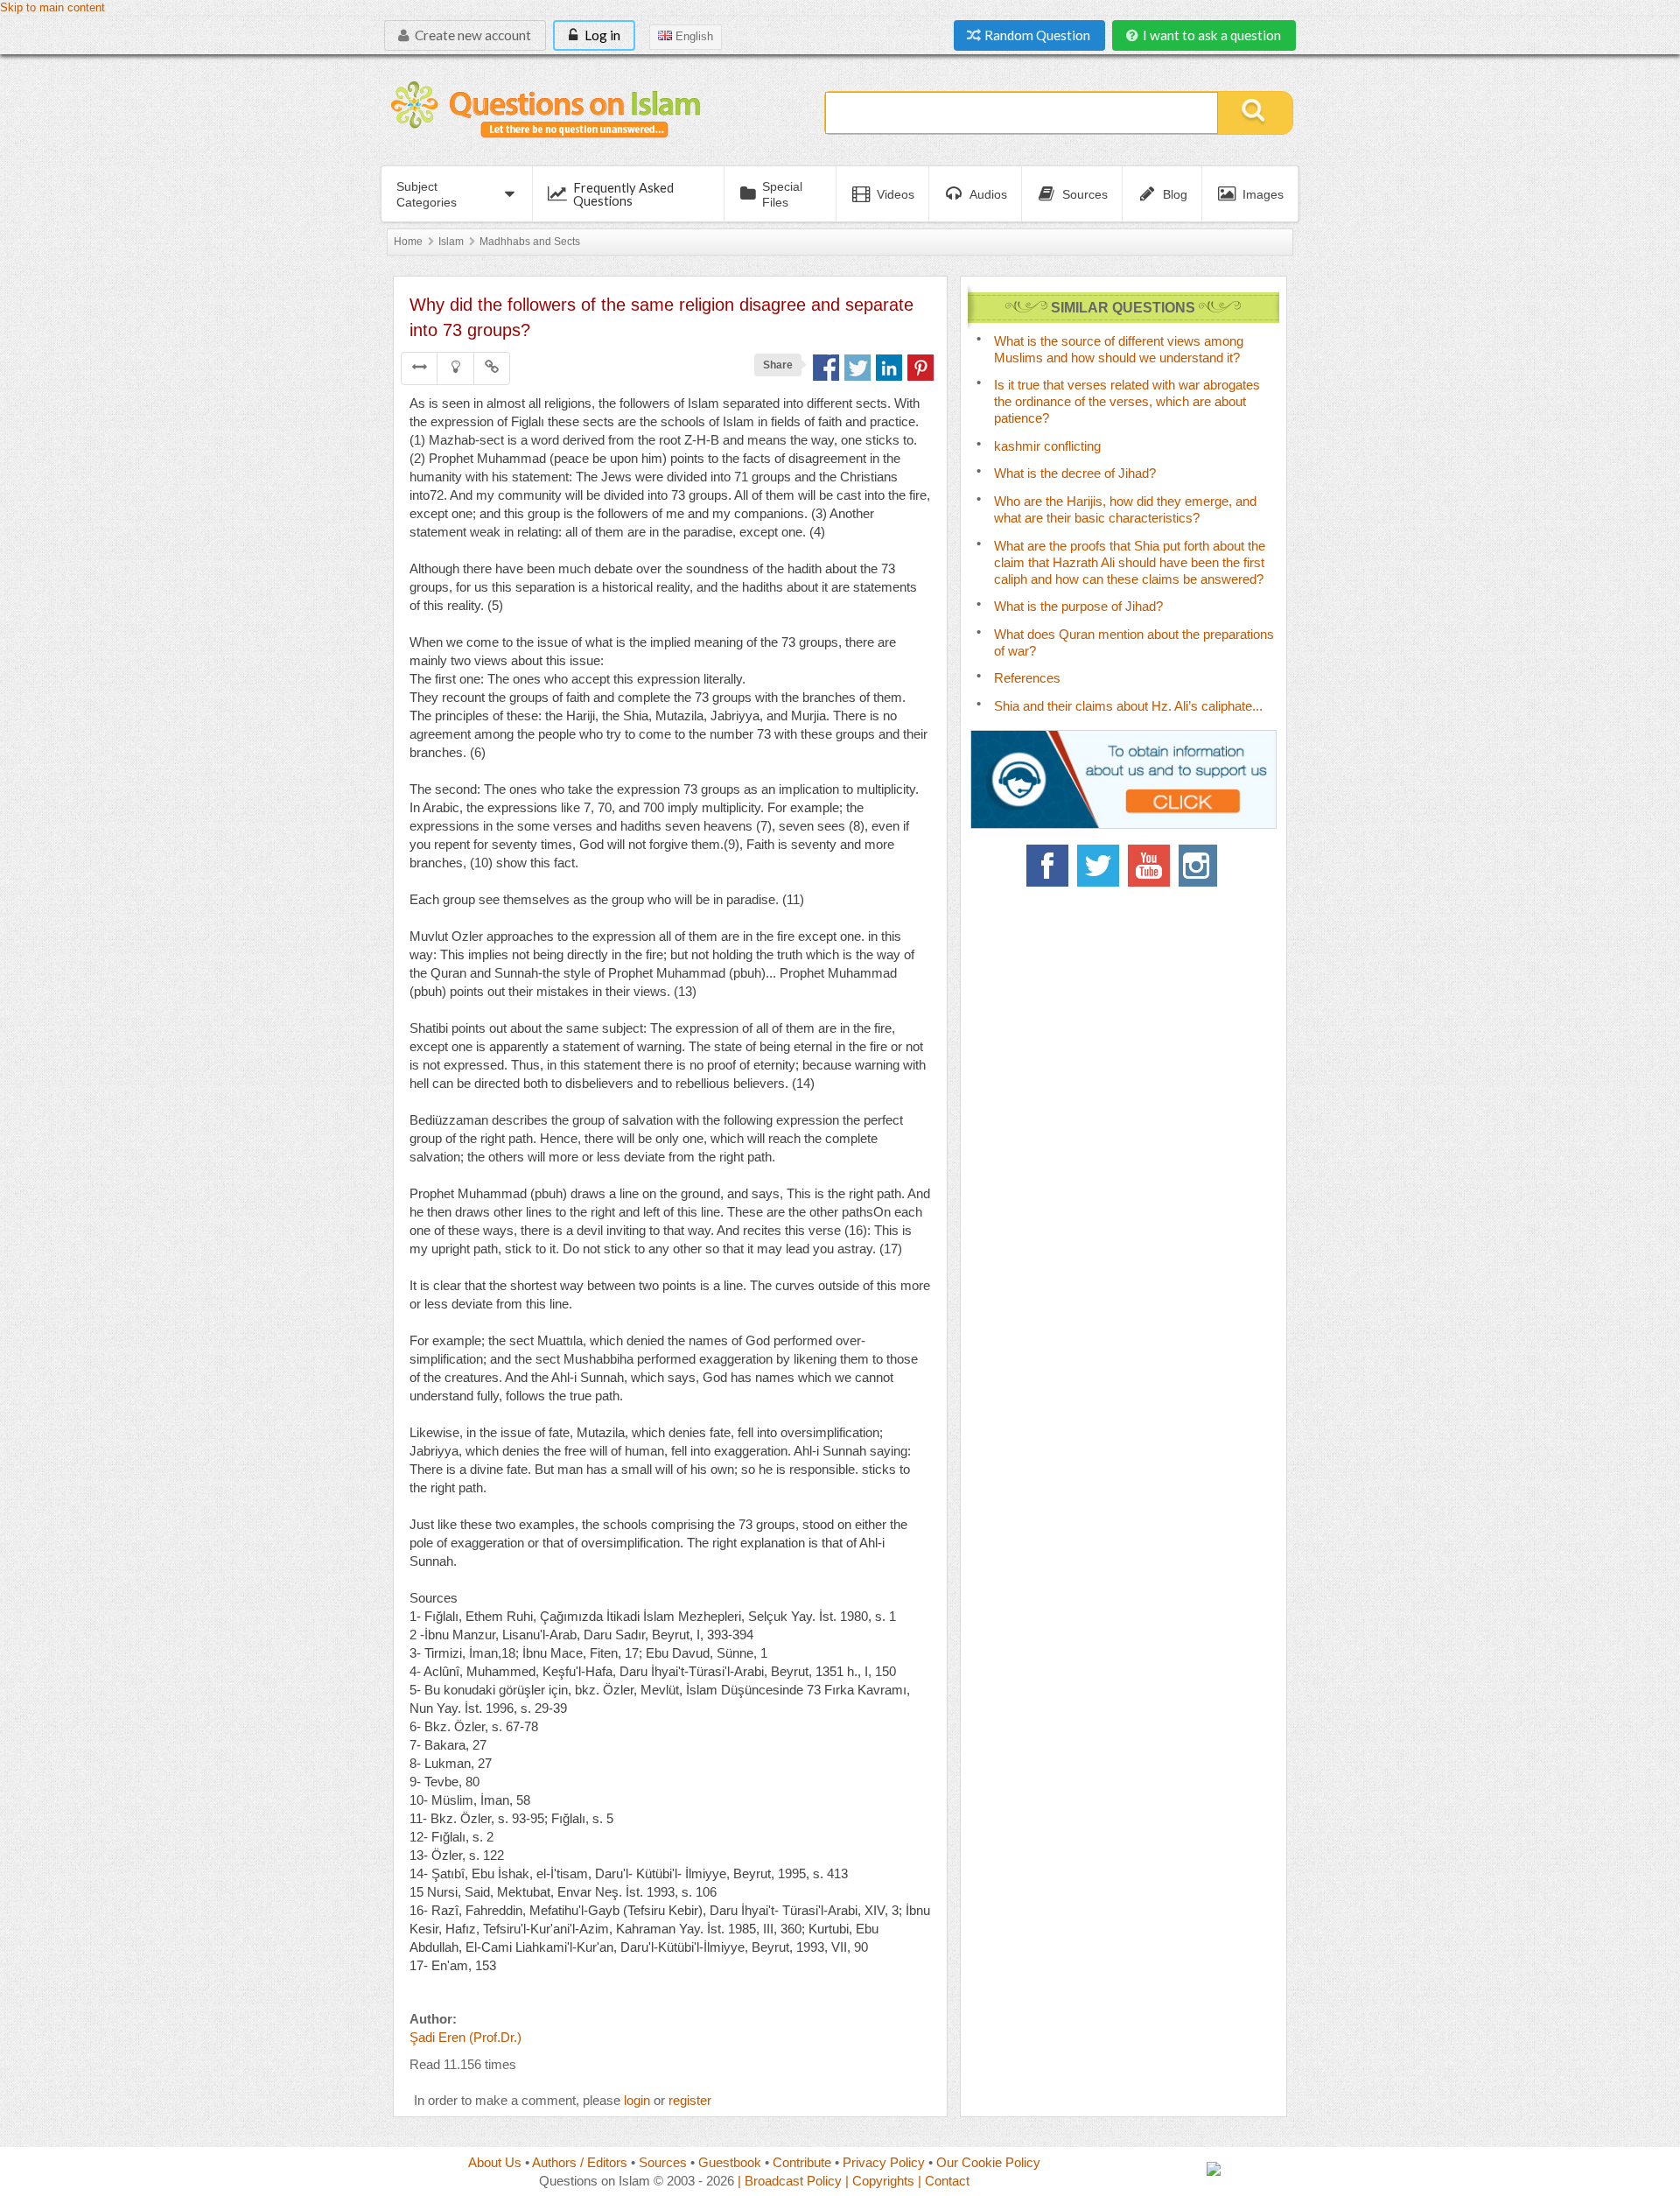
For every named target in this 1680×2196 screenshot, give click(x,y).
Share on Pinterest (920, 368)
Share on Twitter (857, 368)
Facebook (1047, 866)
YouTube (1149, 866)
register (690, 2100)
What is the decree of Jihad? (1075, 473)
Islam (451, 242)
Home (408, 242)
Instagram (1200, 866)
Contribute (802, 2162)
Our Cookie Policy (988, 2162)
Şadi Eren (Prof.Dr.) (465, 2037)
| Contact (944, 2181)
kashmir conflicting (1047, 446)
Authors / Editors (580, 2162)
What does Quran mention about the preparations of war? (1134, 642)
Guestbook (730, 2162)
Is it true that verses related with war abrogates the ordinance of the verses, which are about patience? (1127, 401)
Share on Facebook (826, 368)
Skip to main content (52, 8)
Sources (663, 2162)
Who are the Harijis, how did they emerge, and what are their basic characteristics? (1125, 509)
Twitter (1098, 866)
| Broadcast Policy (790, 2181)
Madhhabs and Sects (530, 242)
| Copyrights (880, 2181)
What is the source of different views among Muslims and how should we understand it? (1119, 349)
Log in (601, 35)
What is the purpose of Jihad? (1078, 606)
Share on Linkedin (889, 368)
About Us (495, 2162)
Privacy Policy (884, 2162)
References (1027, 678)
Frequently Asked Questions (623, 194)
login (637, 2100)
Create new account (472, 35)
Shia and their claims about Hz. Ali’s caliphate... (1128, 706)
